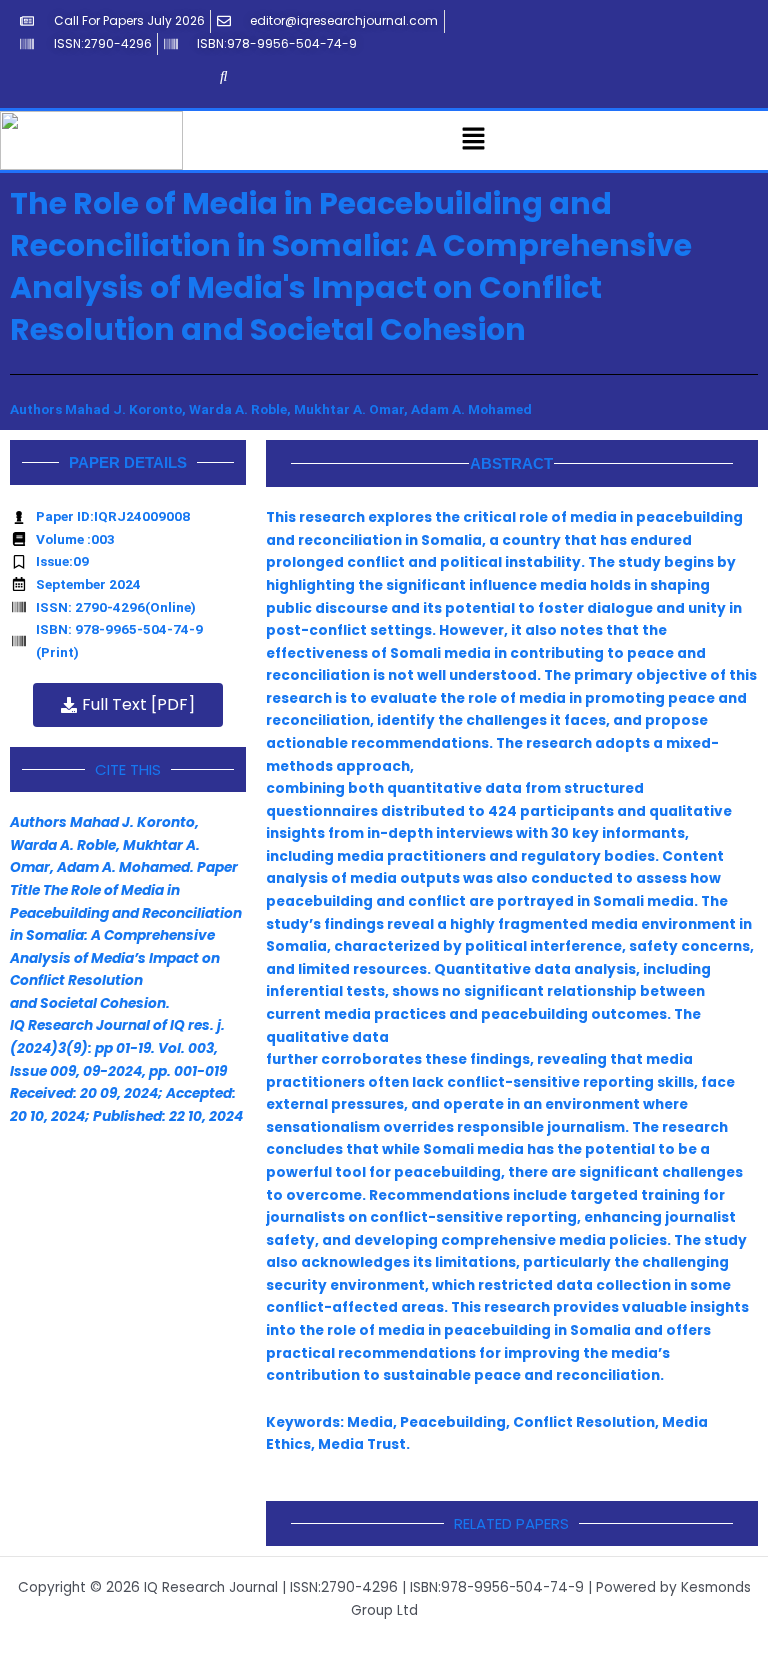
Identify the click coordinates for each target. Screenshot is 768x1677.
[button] (474, 140)
